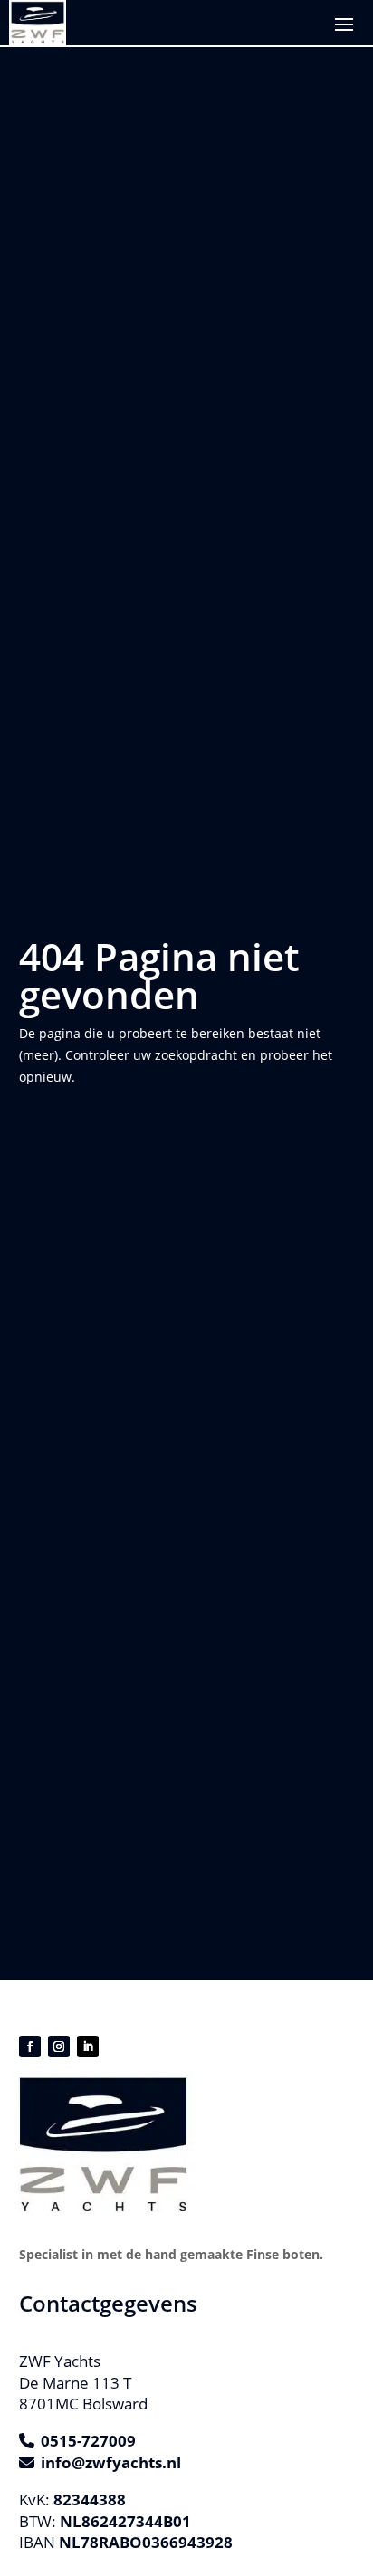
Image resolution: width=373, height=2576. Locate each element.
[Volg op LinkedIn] (88, 2046)
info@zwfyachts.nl (111, 2462)
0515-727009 (88, 2441)
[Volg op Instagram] (59, 2046)
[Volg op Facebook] (30, 2046)
